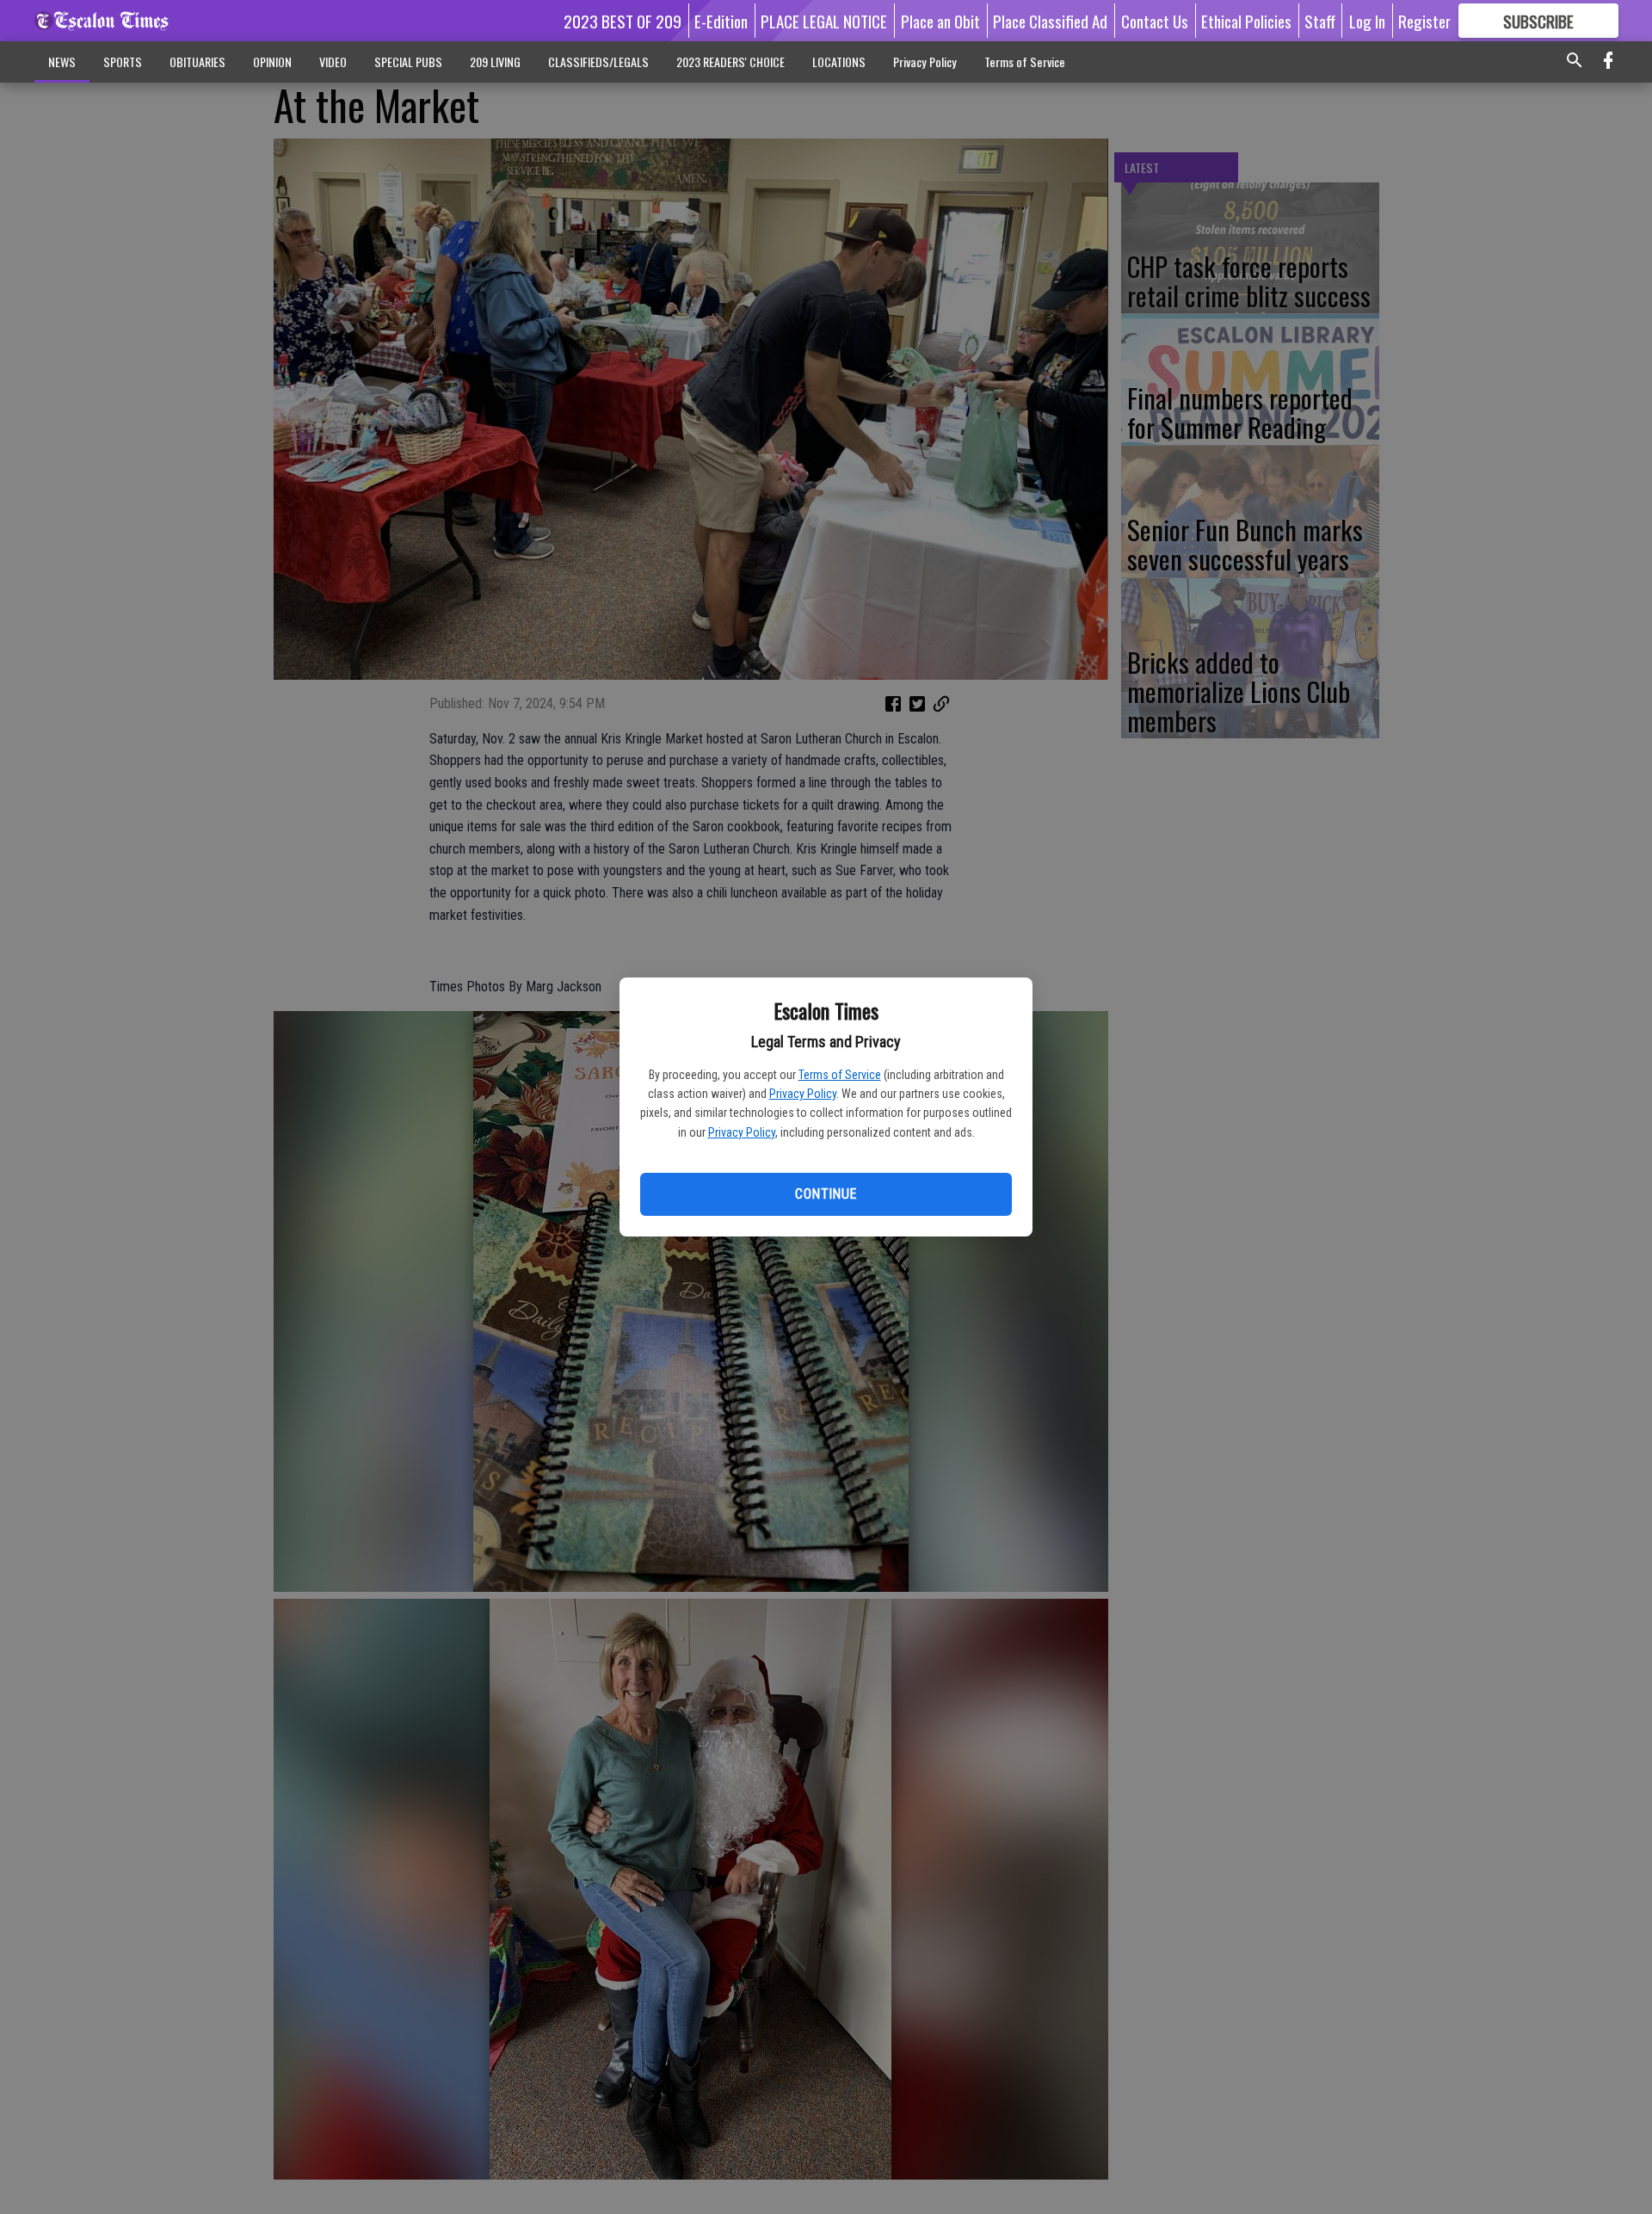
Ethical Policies (1246, 21)
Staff (1320, 21)
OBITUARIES (197, 62)
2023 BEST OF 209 (623, 21)
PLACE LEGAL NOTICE (824, 21)
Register (1424, 21)
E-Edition (721, 21)
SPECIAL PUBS (408, 62)
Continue (826, 1194)
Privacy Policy (803, 1094)
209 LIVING (495, 62)
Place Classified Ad (1050, 21)
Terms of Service (840, 1075)
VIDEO (333, 62)
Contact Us (1155, 21)
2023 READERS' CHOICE (730, 62)
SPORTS (123, 62)
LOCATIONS (839, 62)
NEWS (62, 62)
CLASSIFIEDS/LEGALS (598, 62)
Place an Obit (940, 21)
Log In (1367, 21)
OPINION (272, 62)
